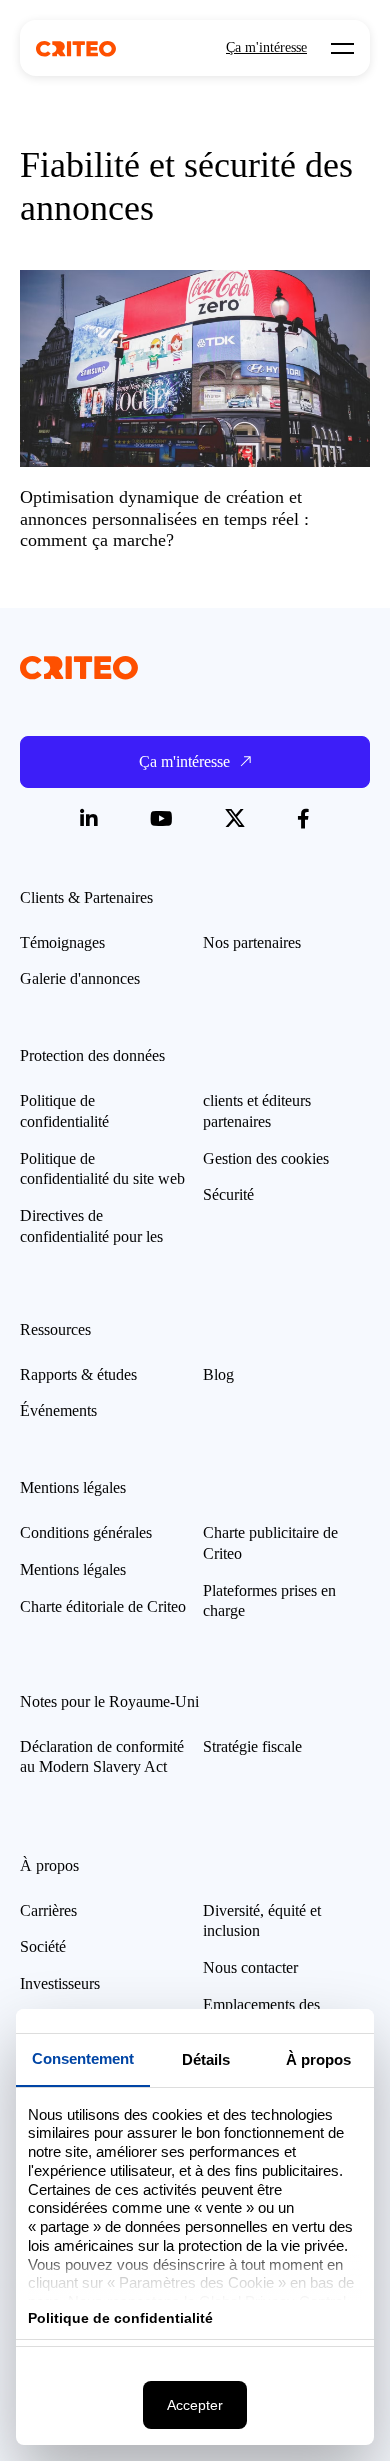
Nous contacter (250, 1967)
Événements (58, 1410)
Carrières (48, 1910)
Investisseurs (60, 1983)
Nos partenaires (252, 942)
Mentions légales (73, 1569)
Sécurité (228, 1194)
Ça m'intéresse (266, 48)
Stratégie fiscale (252, 1746)
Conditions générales (86, 1532)
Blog (218, 1374)
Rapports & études (78, 1374)
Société (43, 1946)
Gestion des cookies (266, 1158)
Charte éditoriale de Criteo (103, 1606)
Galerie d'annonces (80, 978)
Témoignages (62, 942)
